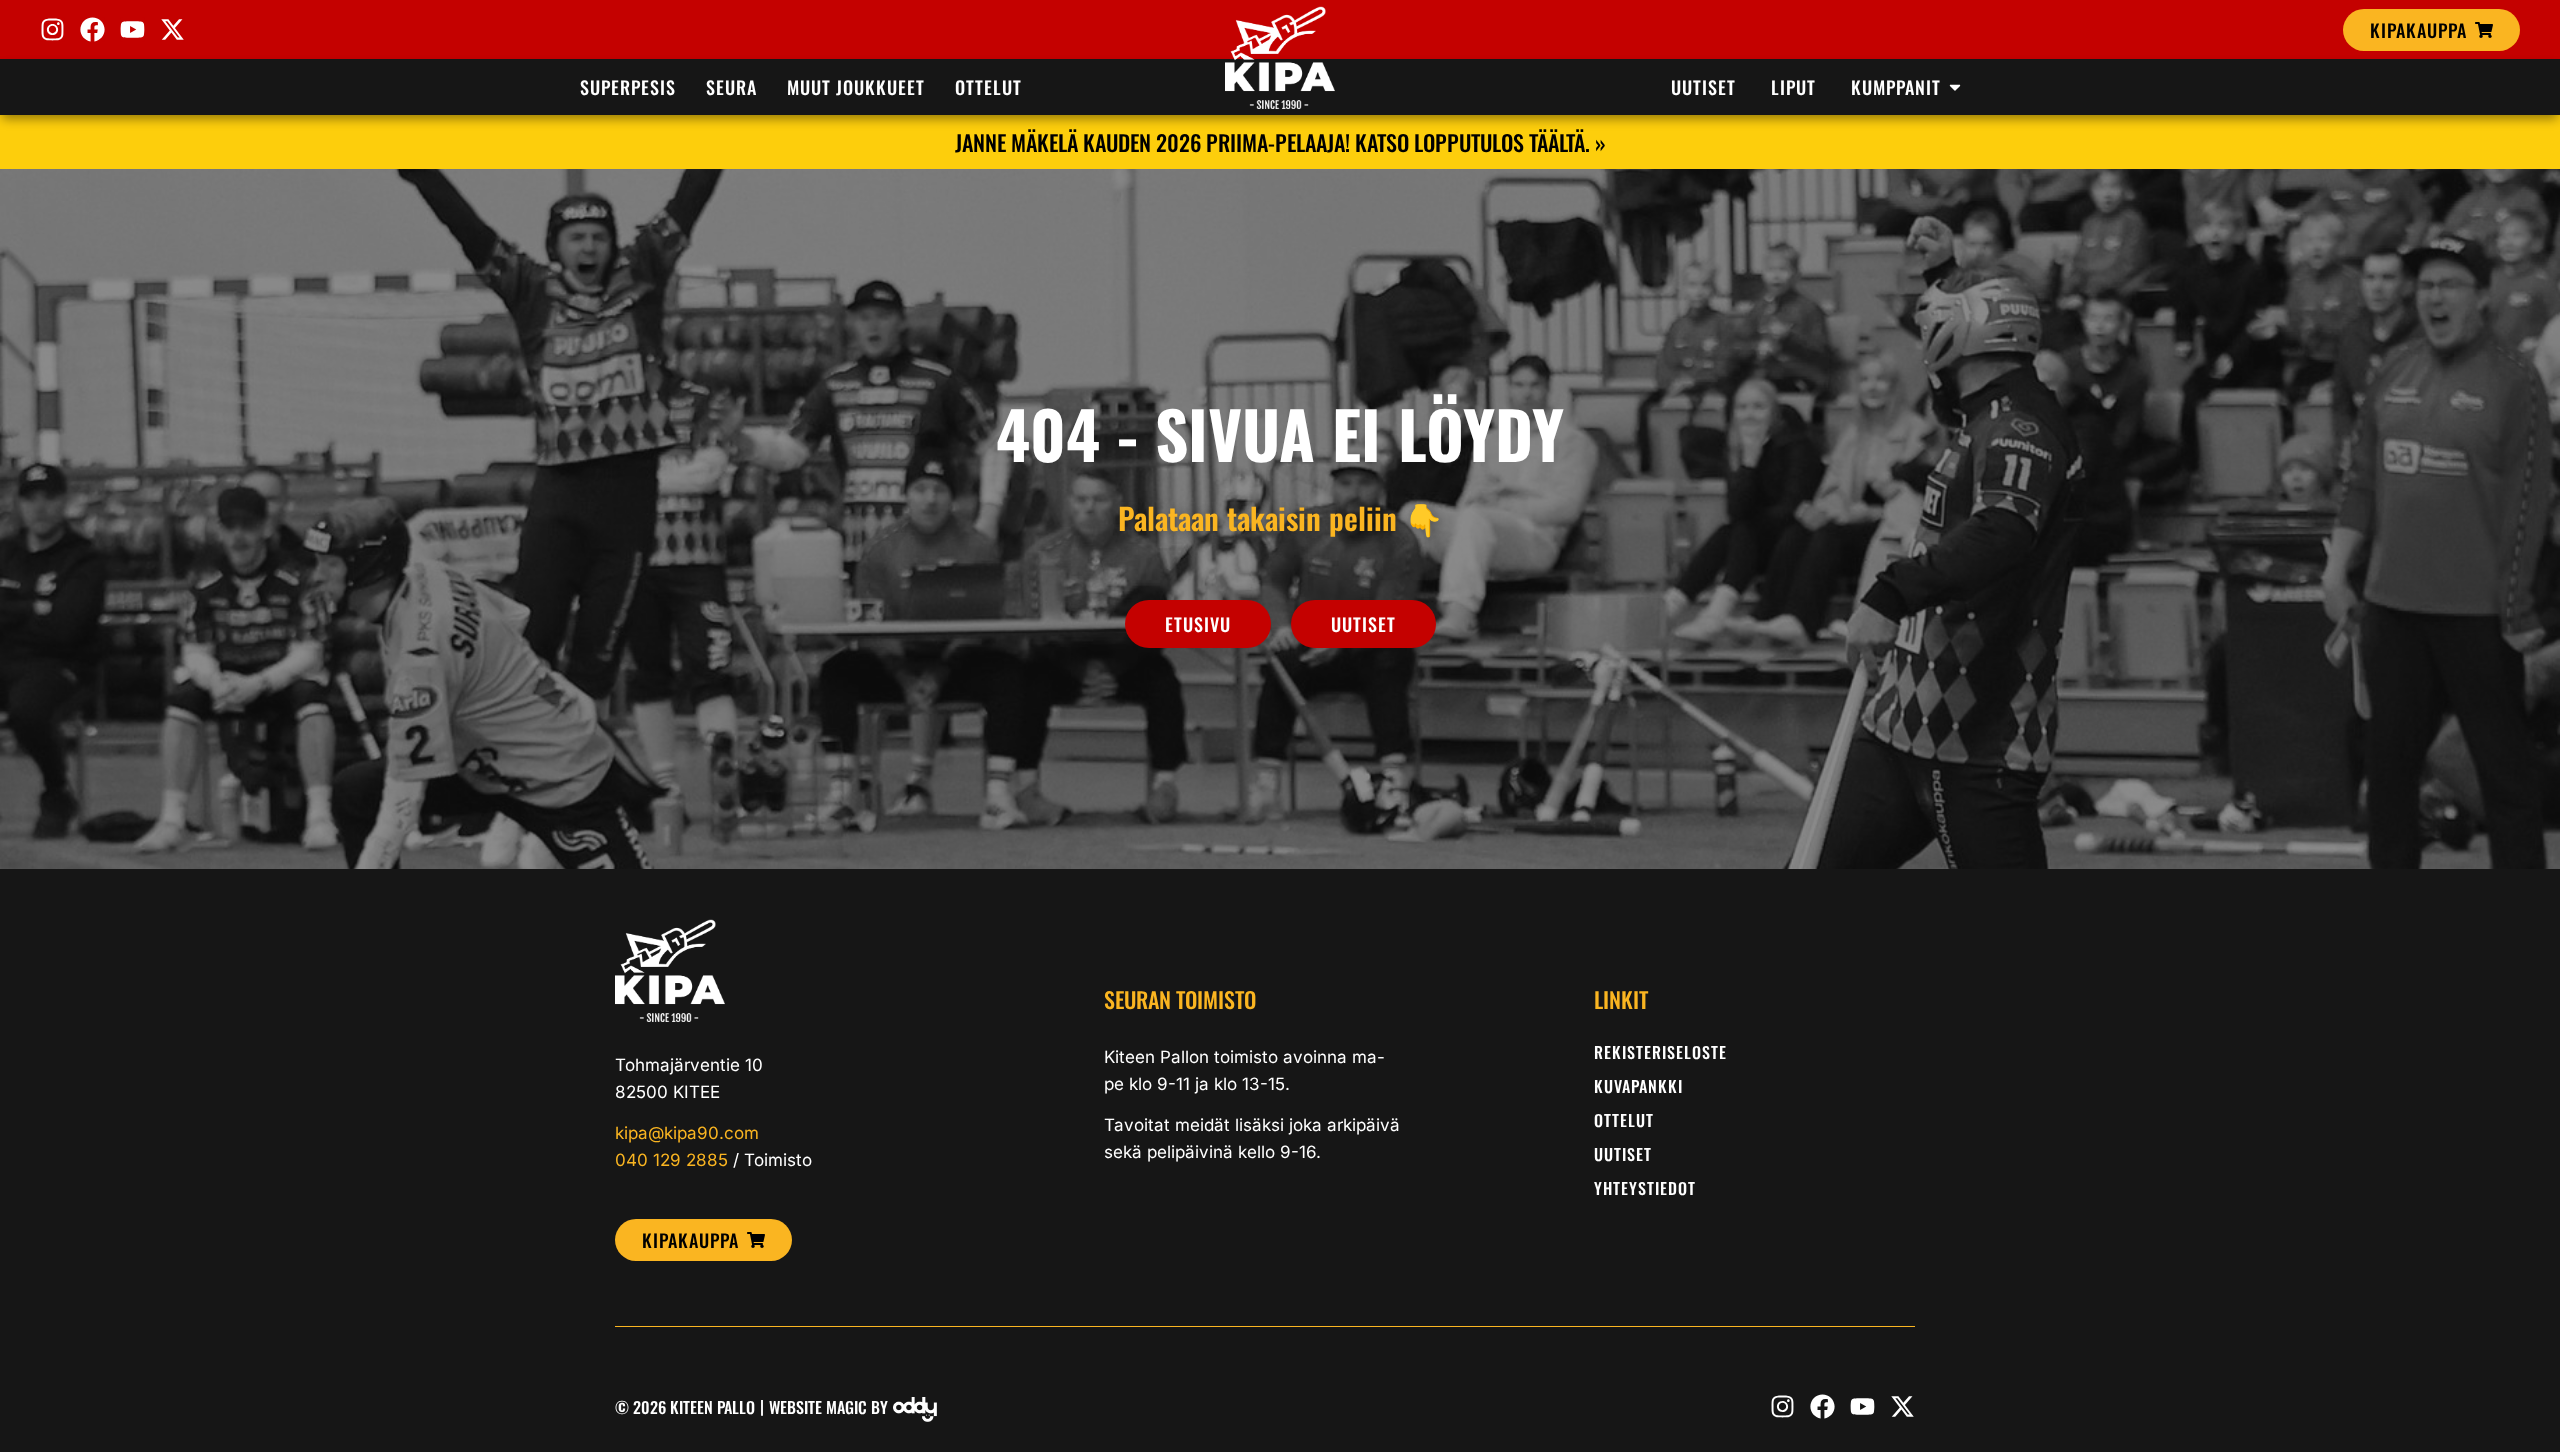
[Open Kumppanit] (1955, 87)
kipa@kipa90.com (687, 1133)
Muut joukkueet (856, 87)
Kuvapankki (1638, 1086)
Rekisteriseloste (1660, 1052)
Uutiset (1623, 1154)
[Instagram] (52, 29)
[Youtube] (132, 29)
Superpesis (628, 87)
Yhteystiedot (1645, 1188)
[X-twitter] (172, 29)
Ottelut (988, 87)
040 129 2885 (671, 1160)
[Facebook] (92, 29)
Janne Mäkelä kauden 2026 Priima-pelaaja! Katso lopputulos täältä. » (1280, 142)
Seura (731, 87)
